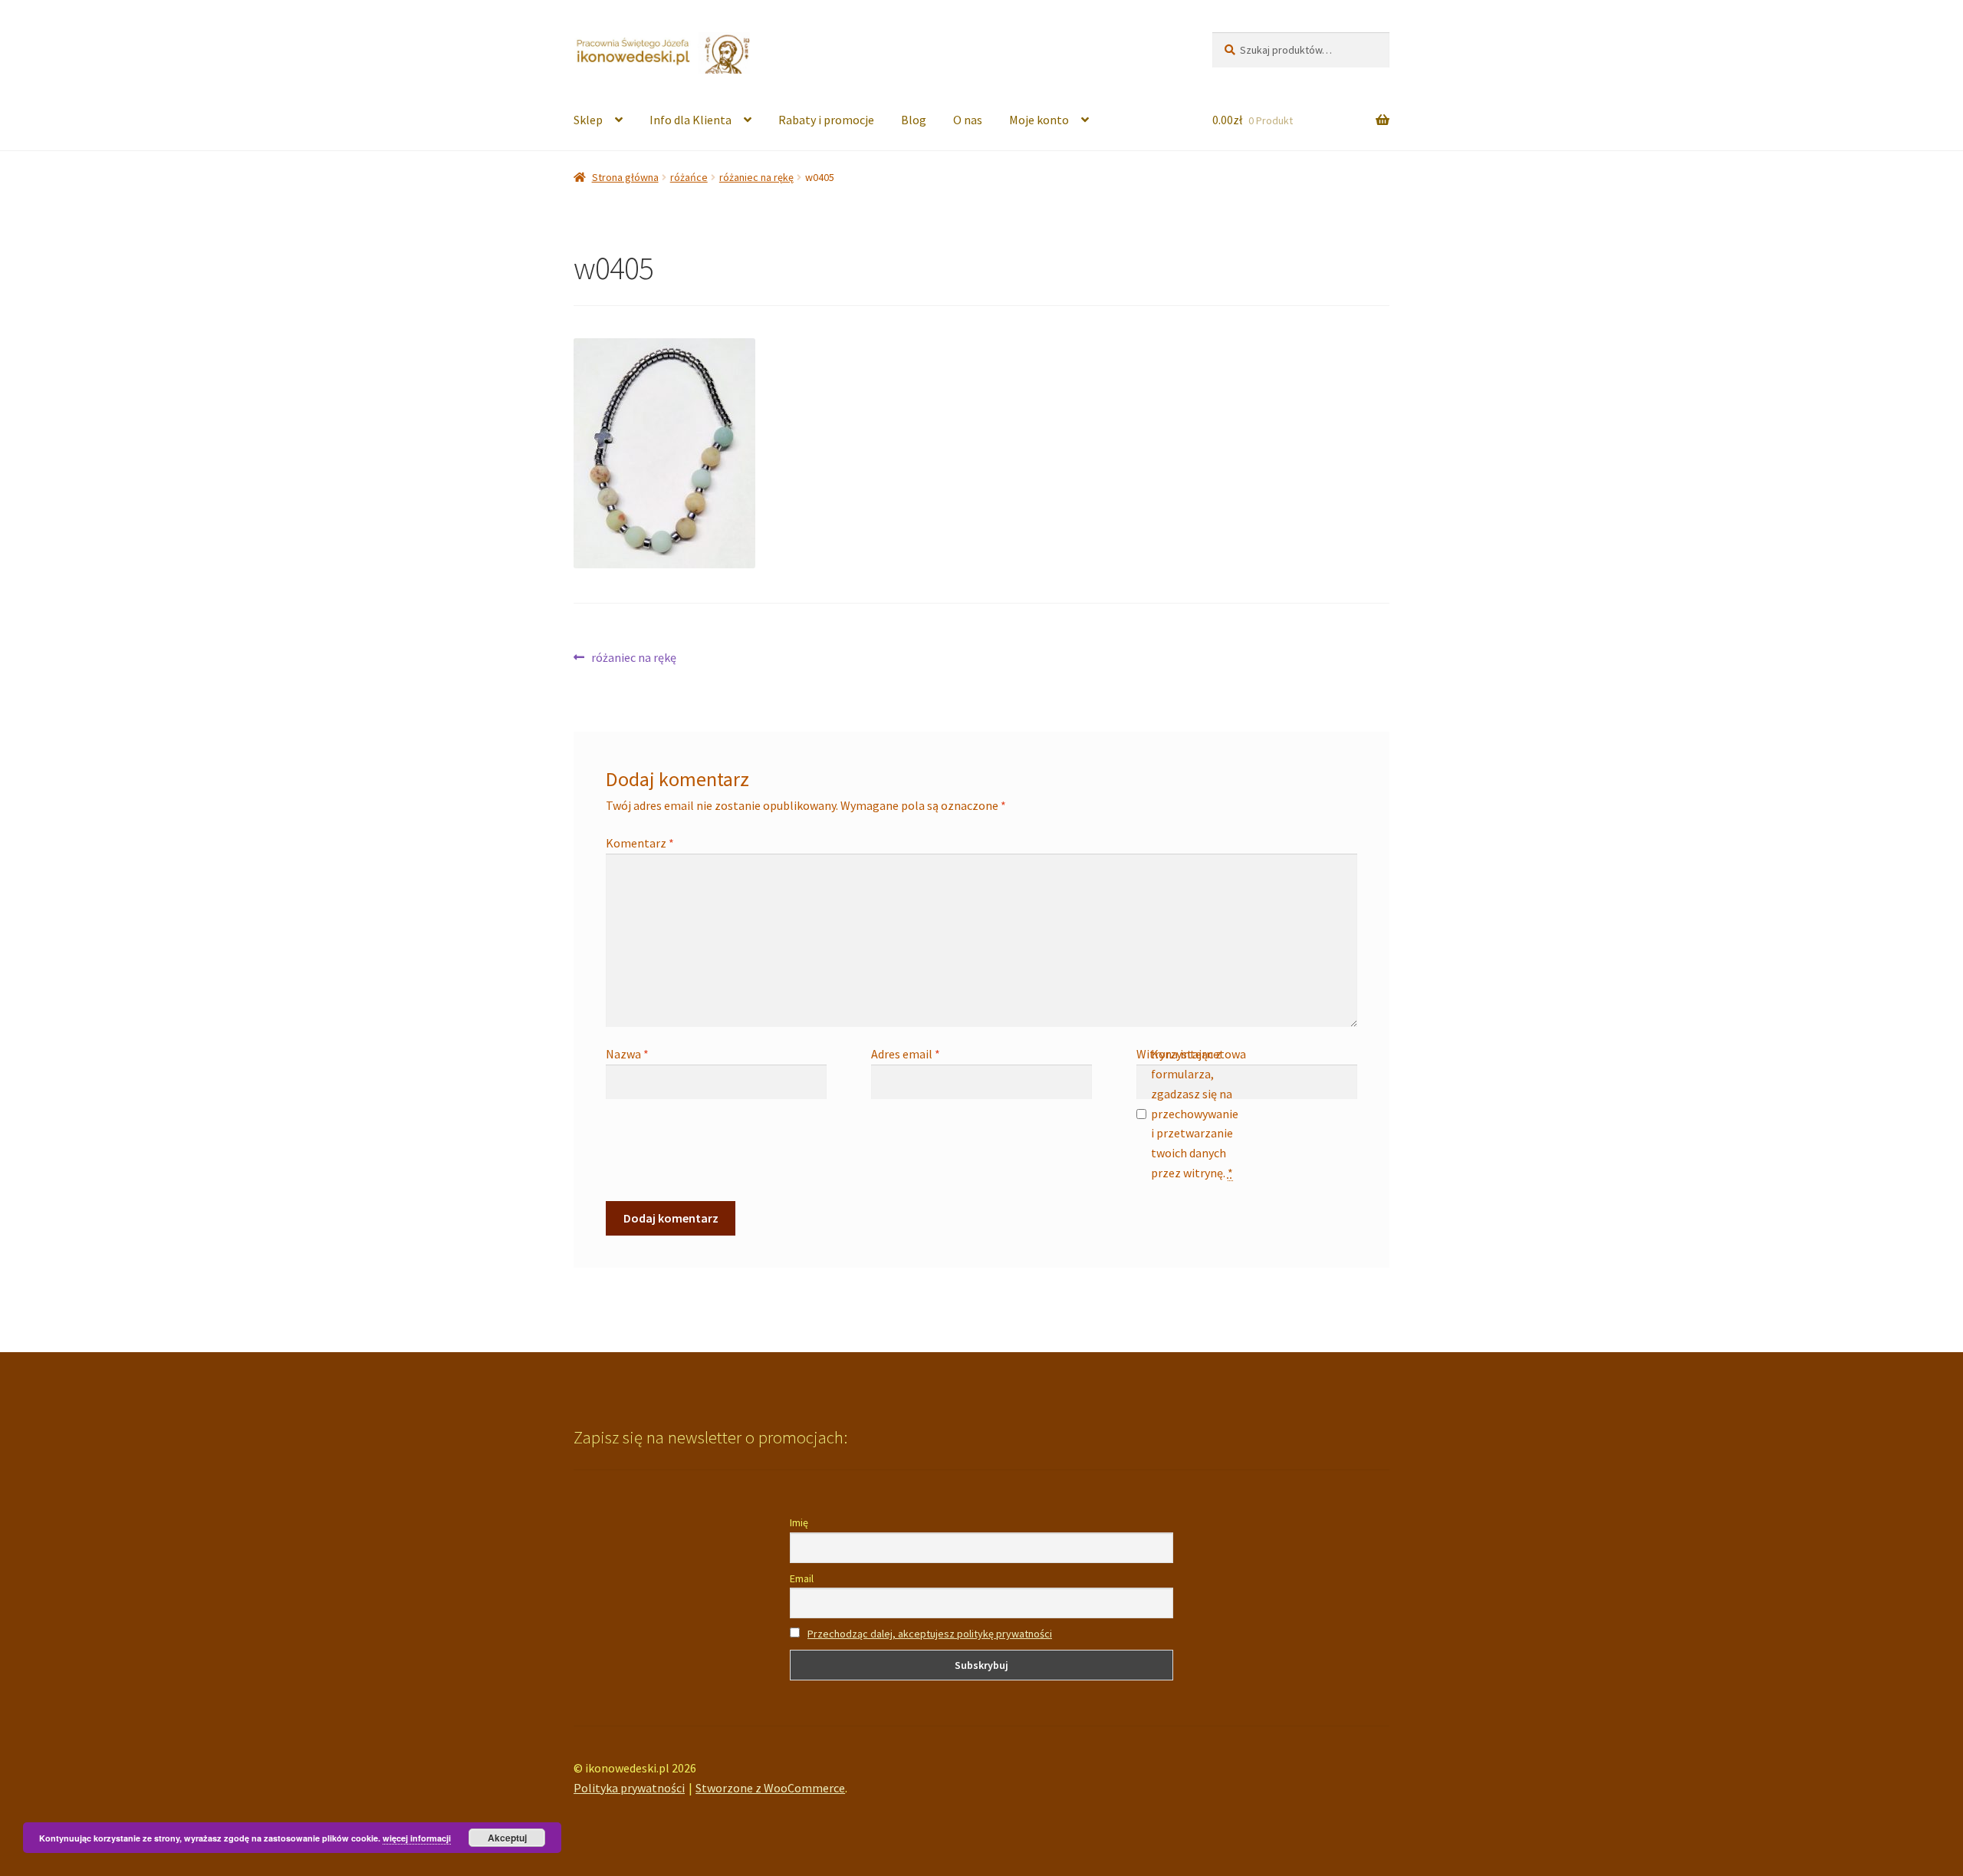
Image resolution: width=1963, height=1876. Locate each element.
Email (802, 1578)
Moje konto (1039, 120)
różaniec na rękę (756, 177)
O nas (968, 120)
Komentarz (640, 843)
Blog (914, 120)
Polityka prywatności (629, 1788)
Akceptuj (507, 1838)
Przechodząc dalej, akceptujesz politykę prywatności (930, 1634)
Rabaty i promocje (826, 120)
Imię (799, 1522)
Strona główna (625, 177)
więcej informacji (417, 1838)
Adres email (906, 1054)
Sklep (588, 120)
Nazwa (627, 1054)
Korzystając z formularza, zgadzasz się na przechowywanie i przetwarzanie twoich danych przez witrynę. (1195, 1113)
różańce (689, 177)
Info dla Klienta (691, 120)
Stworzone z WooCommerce (770, 1788)
